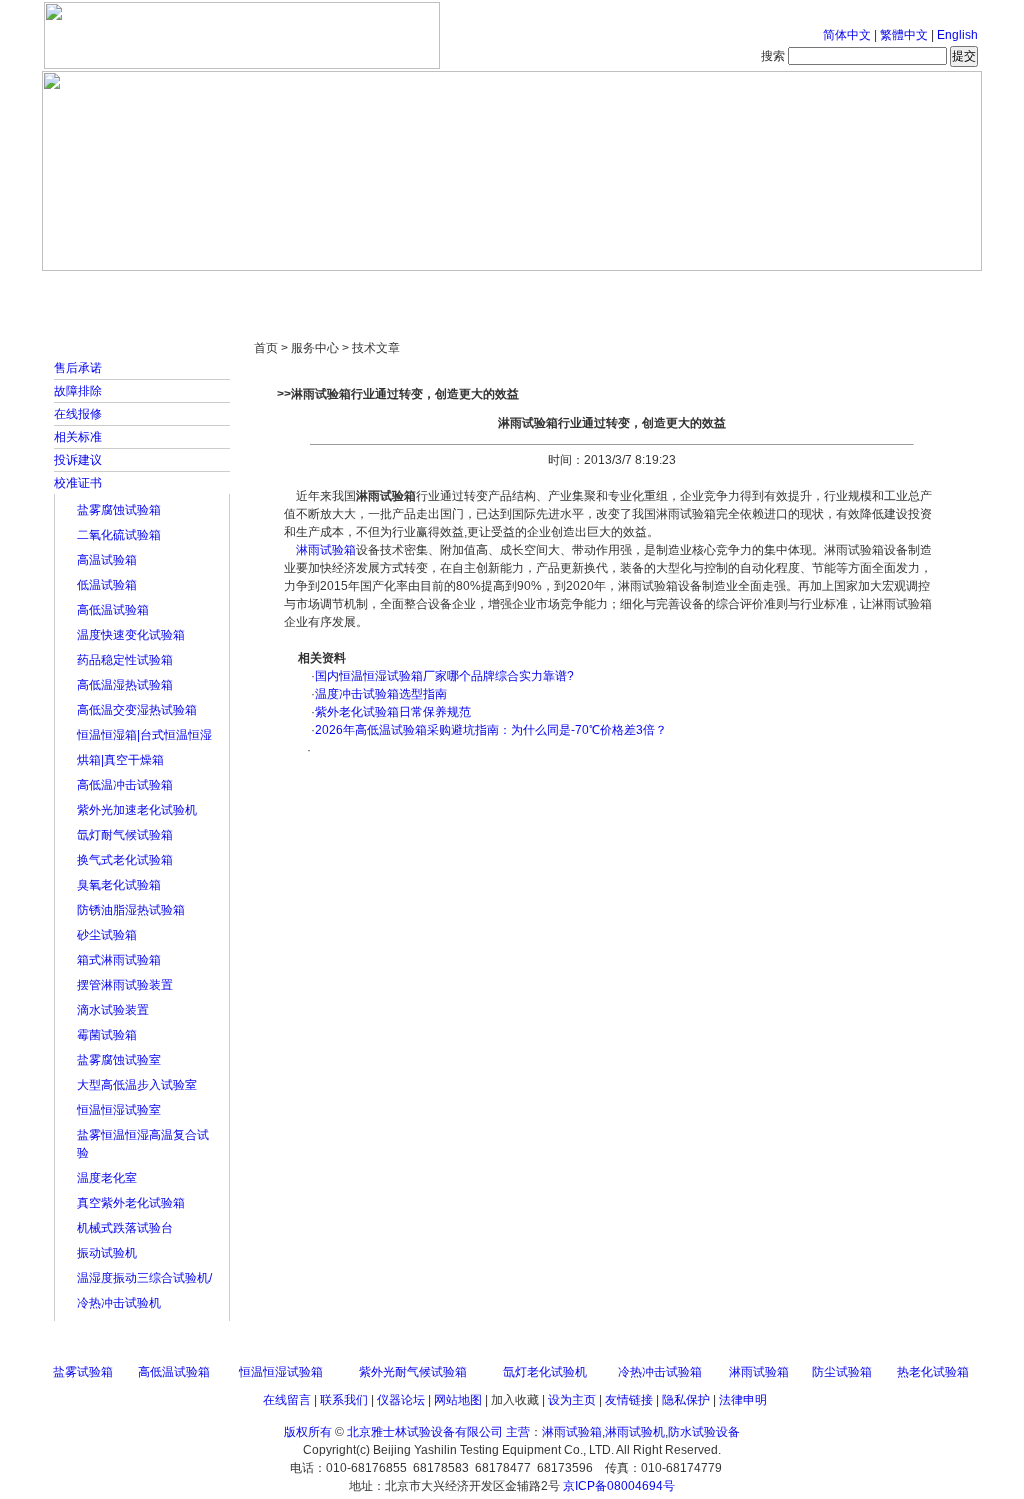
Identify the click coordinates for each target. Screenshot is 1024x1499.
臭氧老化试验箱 (119, 885)
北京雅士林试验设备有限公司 (425, 1432)
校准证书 (78, 483)
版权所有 (308, 1432)
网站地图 (458, 1400)
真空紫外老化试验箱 (131, 1203)
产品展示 (437, 290)
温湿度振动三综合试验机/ (144, 1278)
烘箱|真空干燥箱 (120, 760)
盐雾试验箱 (83, 1372)
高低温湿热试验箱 (125, 685)
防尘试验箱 (842, 1372)
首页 (107, 290)
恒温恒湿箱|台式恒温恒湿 (144, 735)
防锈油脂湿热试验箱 (131, 910)
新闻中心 (327, 290)
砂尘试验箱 (107, 935)
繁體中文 (904, 35)
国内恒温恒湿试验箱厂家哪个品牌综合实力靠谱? (444, 676)
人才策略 (657, 290)
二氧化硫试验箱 (119, 535)
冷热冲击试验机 (119, 1303)
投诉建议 (78, 460)
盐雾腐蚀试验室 (119, 1060)
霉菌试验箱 (107, 1035)
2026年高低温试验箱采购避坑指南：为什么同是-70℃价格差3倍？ (491, 730)
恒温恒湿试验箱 (281, 1372)
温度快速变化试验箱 (131, 635)
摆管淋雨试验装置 (125, 985)
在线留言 (287, 1400)
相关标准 (78, 437)
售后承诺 (78, 368)
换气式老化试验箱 (125, 860)
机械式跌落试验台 (125, 1228)
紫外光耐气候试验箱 (413, 1372)
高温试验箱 (107, 560)
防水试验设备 (704, 1432)
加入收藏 (515, 1400)
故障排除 (78, 391)
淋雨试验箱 (326, 550)
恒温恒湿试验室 (119, 1110)
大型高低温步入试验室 (137, 1085)
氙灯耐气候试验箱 (125, 835)
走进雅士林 (217, 290)
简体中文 (847, 35)
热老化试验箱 (933, 1372)
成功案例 (547, 290)
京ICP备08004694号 (619, 1486)
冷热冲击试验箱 (660, 1372)
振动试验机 (107, 1253)
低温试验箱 (107, 585)
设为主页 (572, 1400)
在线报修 (78, 414)
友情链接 (629, 1400)
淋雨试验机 (635, 1432)
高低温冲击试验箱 (125, 785)
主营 (518, 1432)
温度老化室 (107, 1178)
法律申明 (743, 1400)
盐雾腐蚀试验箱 (119, 510)
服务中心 (767, 290)
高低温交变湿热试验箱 (137, 710)
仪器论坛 (401, 1400)
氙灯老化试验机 (545, 1372)
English (957, 35)
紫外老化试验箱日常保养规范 (393, 712)
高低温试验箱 (113, 610)
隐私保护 (686, 1400)
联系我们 (344, 1400)
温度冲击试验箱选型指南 (381, 694)
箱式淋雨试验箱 (119, 960)
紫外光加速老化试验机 (137, 810)
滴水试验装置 (113, 1010)
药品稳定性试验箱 (125, 660)
